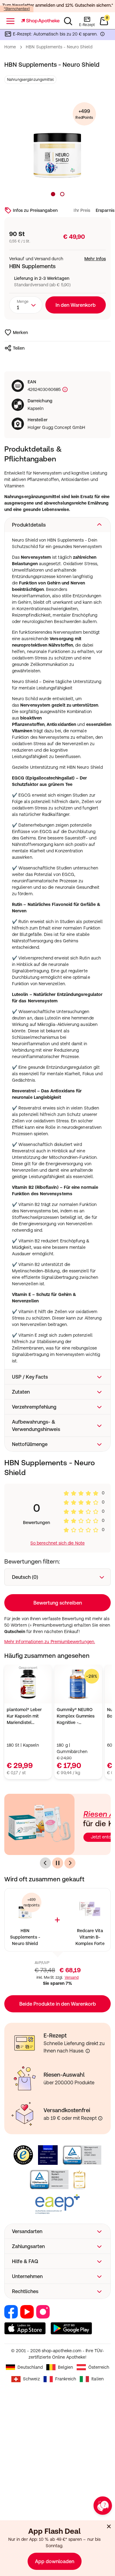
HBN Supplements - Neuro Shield (25, 1937)
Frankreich (66, 2379)
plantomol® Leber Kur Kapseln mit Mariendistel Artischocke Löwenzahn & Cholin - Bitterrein (27, 1716)
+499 (84, 114)
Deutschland (30, 2367)
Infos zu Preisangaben (35, 210)
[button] (57, 525)
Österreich (99, 2367)
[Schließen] (109, 2526)
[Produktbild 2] (62, 194)
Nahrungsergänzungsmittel (30, 80)
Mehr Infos (95, 259)
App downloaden (55, 2561)
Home (10, 47)
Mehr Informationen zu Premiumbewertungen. (50, 1642)
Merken (20, 332)
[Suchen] (68, 21)
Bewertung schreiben (58, 1603)
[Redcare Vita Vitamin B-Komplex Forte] (90, 1909)
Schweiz (31, 2379)
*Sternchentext (17, 9)
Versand (72, 1977)
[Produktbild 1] (53, 194)
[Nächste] (70, 1863)
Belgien (65, 2367)
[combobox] (26, 305)
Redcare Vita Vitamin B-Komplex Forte (90, 1937)
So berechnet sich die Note (57, 1543)
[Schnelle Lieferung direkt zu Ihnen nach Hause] (88, 2051)
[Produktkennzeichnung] (64, 390)
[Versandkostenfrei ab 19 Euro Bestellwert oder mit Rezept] (100, 2118)
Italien (98, 2379)
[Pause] (58, 1863)
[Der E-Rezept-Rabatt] (102, 35)
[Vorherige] (45, 1863)
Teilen (19, 348)
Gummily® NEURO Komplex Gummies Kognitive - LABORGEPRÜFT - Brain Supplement (76, 1716)
